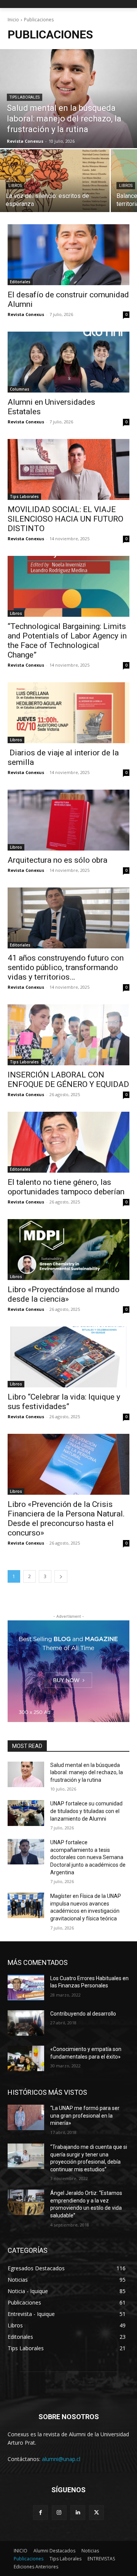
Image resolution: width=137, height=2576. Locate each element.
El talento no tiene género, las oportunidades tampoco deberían (66, 1187)
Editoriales (20, 282)
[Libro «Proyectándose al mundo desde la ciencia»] (68, 1250)
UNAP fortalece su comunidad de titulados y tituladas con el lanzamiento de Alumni (86, 1811)
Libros (15, 186)
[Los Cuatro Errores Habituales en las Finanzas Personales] (26, 1988)
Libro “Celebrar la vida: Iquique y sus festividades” (64, 1402)
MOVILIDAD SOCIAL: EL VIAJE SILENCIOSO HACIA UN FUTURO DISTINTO (65, 519)
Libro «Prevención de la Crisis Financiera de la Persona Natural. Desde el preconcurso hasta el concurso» (66, 1519)
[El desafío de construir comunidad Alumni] (68, 255)
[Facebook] (41, 2513)
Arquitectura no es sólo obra (57, 860)
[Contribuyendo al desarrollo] (26, 2023)
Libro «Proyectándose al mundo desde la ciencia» (64, 1294)
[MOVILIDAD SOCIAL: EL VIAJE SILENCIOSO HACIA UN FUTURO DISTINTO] (68, 469)
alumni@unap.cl (61, 2459)
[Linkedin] (78, 2513)
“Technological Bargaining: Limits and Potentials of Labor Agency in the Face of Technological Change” (67, 641)
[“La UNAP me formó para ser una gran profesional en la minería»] (26, 2117)
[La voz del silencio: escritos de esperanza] (55, 181)
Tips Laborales (25, 97)
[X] (96, 2513)
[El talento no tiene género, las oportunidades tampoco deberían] (68, 1142)
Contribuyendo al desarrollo (83, 2014)
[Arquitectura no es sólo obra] (68, 820)
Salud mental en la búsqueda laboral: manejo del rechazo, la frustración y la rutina (87, 1772)
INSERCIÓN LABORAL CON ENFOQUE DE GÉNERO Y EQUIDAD (68, 1080)
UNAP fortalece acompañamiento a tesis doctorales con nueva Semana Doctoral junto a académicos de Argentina (88, 1857)
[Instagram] (59, 2513)
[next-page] (61, 1576)
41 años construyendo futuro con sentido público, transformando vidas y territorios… (66, 967)
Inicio (13, 20)
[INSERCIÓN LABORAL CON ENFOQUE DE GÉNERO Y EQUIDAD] (68, 1035)
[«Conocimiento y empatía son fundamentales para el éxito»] (26, 2058)
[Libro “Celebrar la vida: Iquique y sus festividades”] (68, 1357)
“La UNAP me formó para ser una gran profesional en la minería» (85, 2116)
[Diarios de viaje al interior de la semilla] (68, 713)
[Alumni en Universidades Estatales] (68, 362)
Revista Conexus (26, 314)
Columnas (20, 389)
